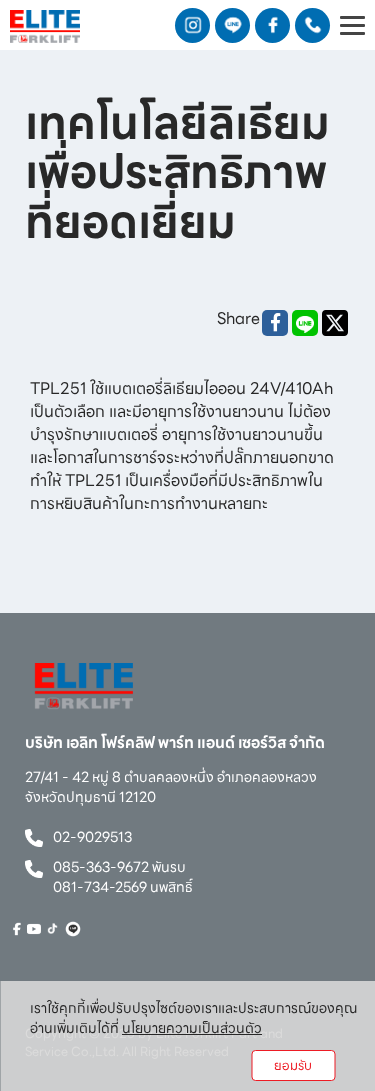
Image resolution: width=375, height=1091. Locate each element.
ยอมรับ (293, 1065)
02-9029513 (92, 837)
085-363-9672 (101, 867)
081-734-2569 (100, 887)
